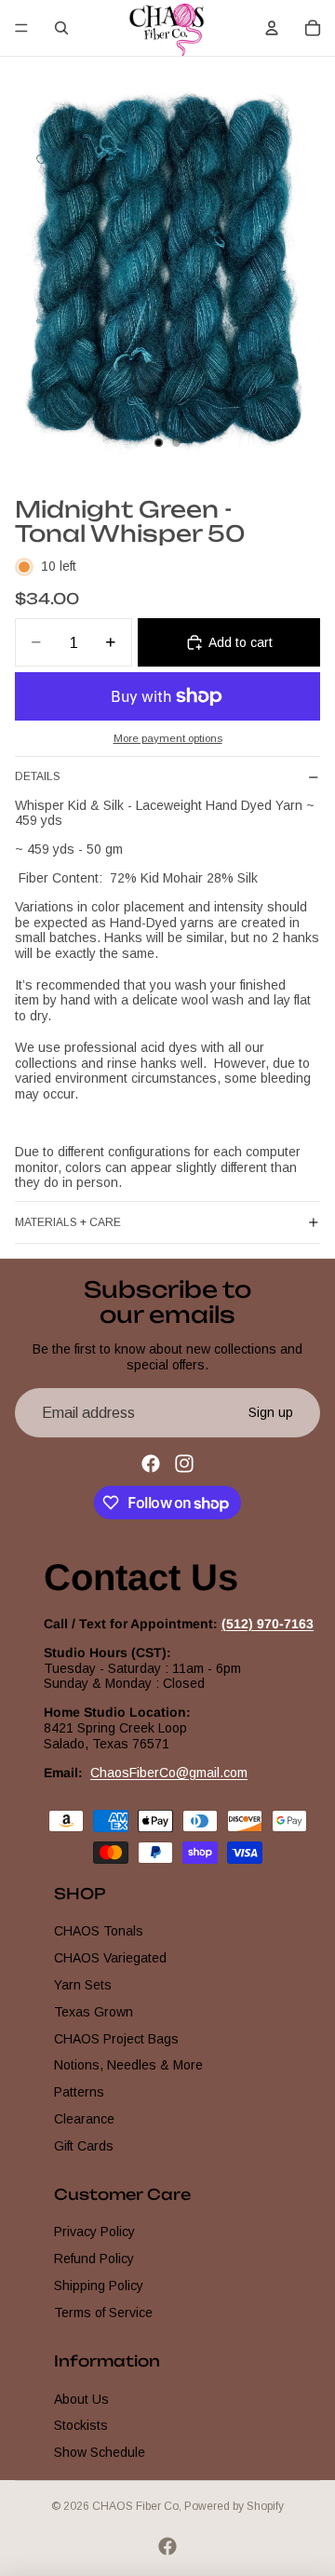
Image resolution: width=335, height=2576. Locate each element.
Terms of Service (103, 2313)
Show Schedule (100, 2452)
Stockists (81, 2425)
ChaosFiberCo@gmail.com (169, 1773)
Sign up (271, 1412)
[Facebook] (151, 1463)
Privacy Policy (94, 2232)
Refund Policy (94, 2259)
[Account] (272, 28)
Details (38, 776)
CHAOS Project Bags (116, 2039)
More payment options (168, 738)
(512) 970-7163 (268, 1624)
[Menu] (21, 28)
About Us (81, 2399)
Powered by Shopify (234, 2506)
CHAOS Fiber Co (135, 2506)
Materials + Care (68, 1222)
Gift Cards (84, 2146)
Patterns (79, 2092)
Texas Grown (94, 2012)
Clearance (84, 2119)
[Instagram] (184, 1463)
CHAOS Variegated (110, 1958)
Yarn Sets (83, 1985)
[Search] (61, 28)
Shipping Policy (99, 2286)
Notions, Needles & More (128, 2065)
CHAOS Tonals (99, 1931)
